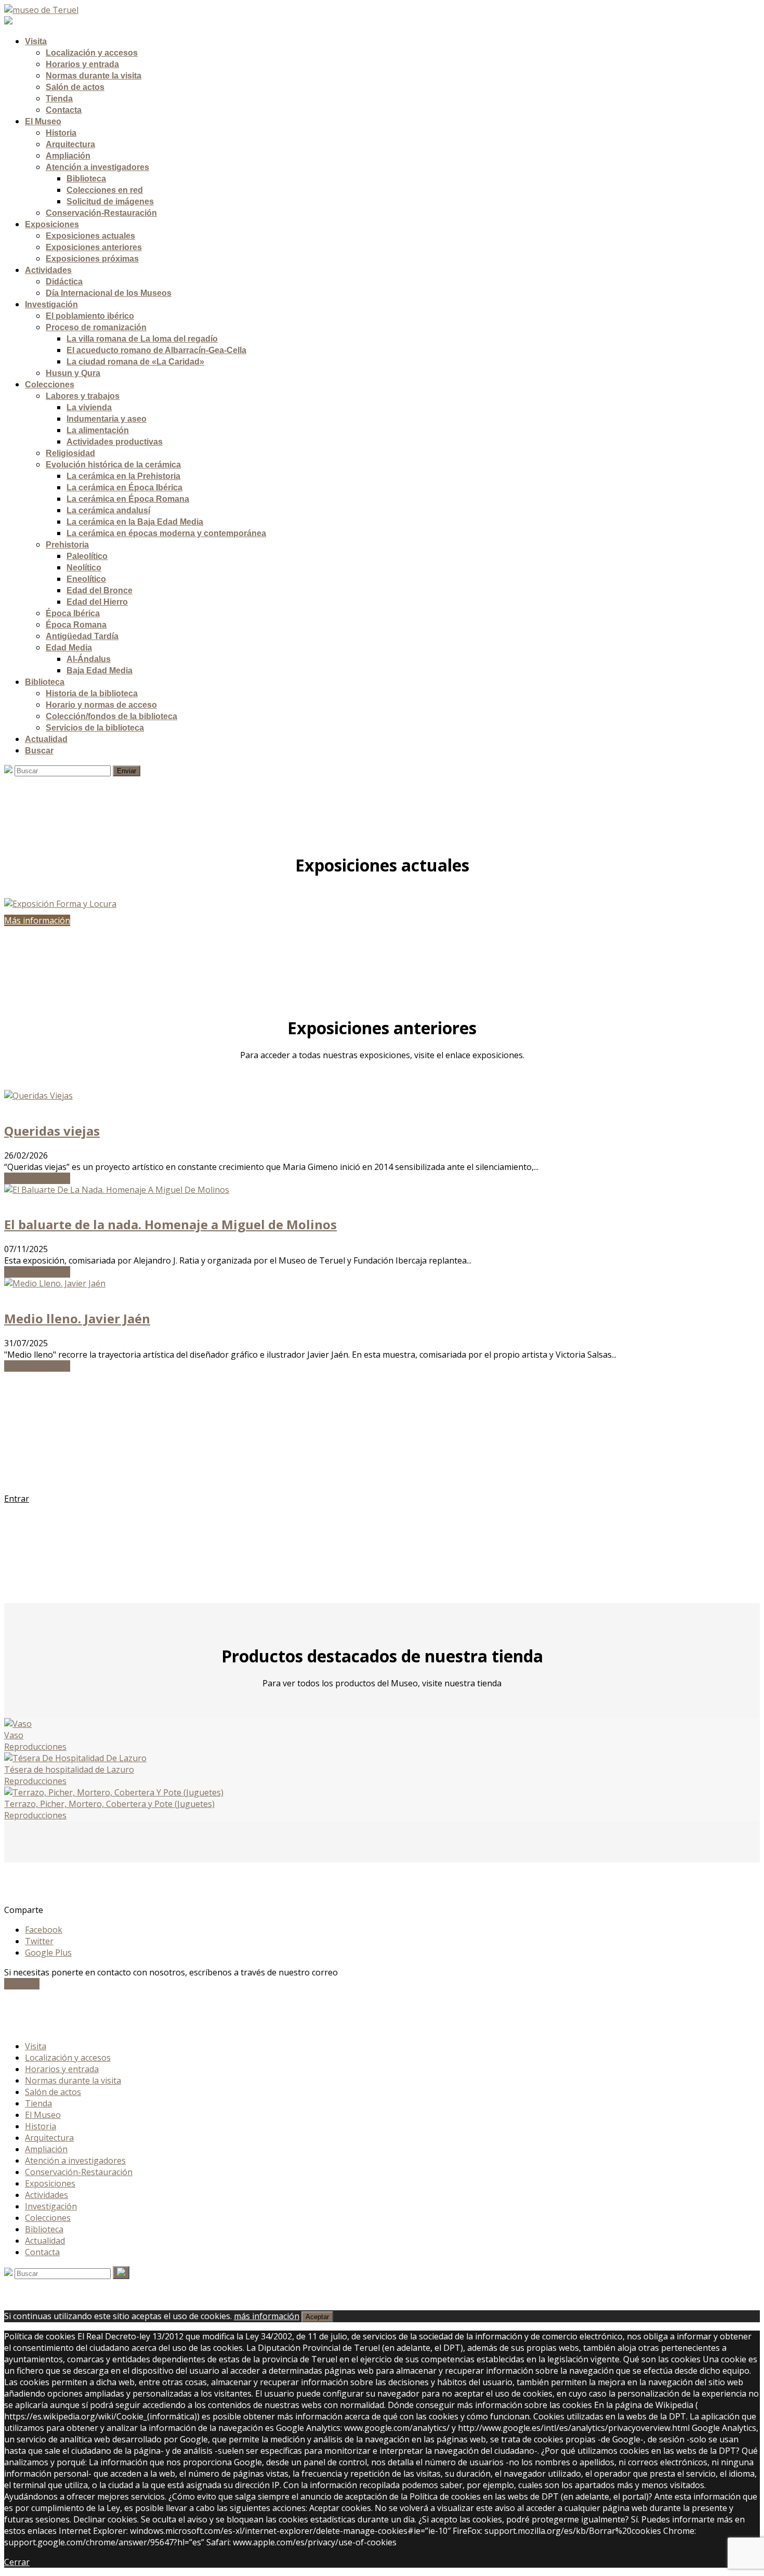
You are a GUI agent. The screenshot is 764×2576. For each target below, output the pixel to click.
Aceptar (317, 2317)
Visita (36, 2046)
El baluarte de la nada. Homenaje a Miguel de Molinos (170, 1224)
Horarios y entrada (62, 2069)
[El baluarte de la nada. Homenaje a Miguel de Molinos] (117, 1190)
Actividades (47, 2195)
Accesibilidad (49, 2015)
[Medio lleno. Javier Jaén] (55, 1283)
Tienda (38, 2103)
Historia (41, 2126)
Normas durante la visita (73, 2080)
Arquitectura (49, 2138)
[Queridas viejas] (38, 1096)
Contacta (42, 2252)
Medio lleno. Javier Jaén (77, 1318)
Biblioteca (44, 2229)
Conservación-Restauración (79, 2172)
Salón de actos (53, 2092)
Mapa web (45, 2026)
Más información (37, 1178)
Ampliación (46, 2149)
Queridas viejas (52, 1131)
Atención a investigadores (75, 2161)
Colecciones (48, 2218)
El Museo (43, 2115)
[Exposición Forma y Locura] (382, 904)
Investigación (51, 2206)
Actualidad (45, 2241)
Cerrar (17, 2562)
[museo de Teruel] (41, 10)
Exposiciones (50, 2183)
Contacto (22, 1984)
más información (267, 2316)
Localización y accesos (68, 2058)
